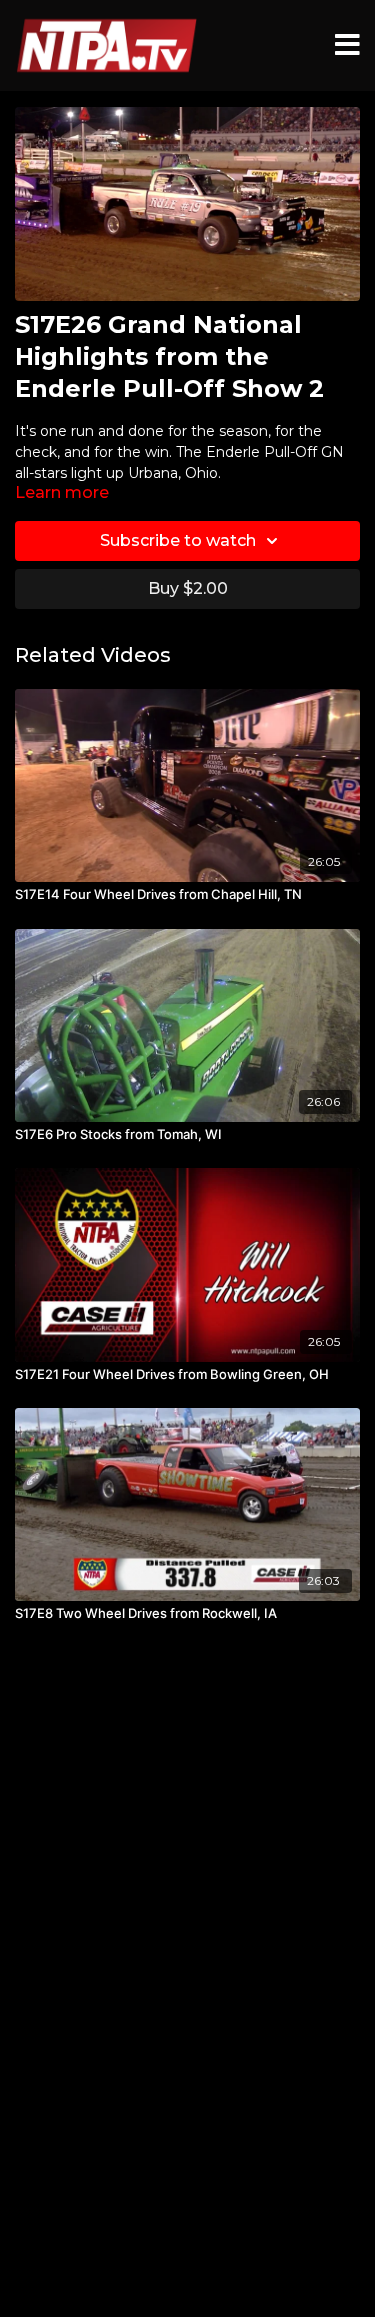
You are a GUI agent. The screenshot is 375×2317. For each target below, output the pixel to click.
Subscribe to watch (178, 540)
